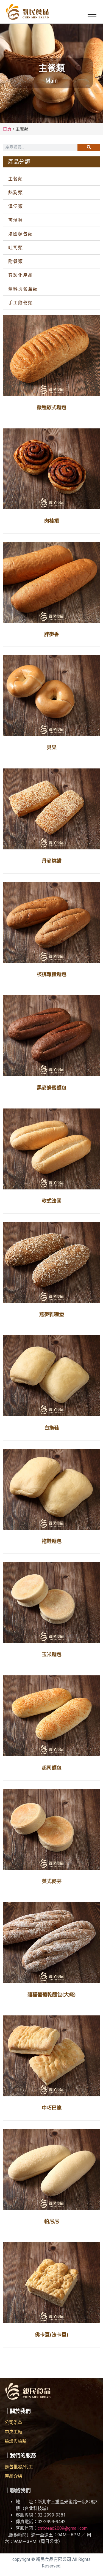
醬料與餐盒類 (23, 289)
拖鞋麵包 (52, 1541)
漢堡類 (16, 206)
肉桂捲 (52, 521)
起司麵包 (52, 1768)
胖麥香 (52, 634)
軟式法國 (52, 1201)
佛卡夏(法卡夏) (52, 2335)
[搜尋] (89, 147)
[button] (92, 17)
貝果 (52, 747)
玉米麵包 (52, 1654)
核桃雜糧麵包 (52, 974)
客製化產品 (21, 275)
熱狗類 (16, 192)
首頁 (7, 129)
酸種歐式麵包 (52, 407)
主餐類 (16, 179)
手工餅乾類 (21, 303)
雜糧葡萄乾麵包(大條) (52, 1995)
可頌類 (16, 220)
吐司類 (16, 248)
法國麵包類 (21, 234)
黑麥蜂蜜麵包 (52, 1088)
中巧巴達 (52, 2108)
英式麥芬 (52, 1881)
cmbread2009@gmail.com (63, 2528)
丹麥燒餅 (52, 861)
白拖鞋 (52, 1428)
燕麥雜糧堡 (52, 1314)
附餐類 (16, 261)
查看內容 (51, 393)
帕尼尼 (52, 2221)
